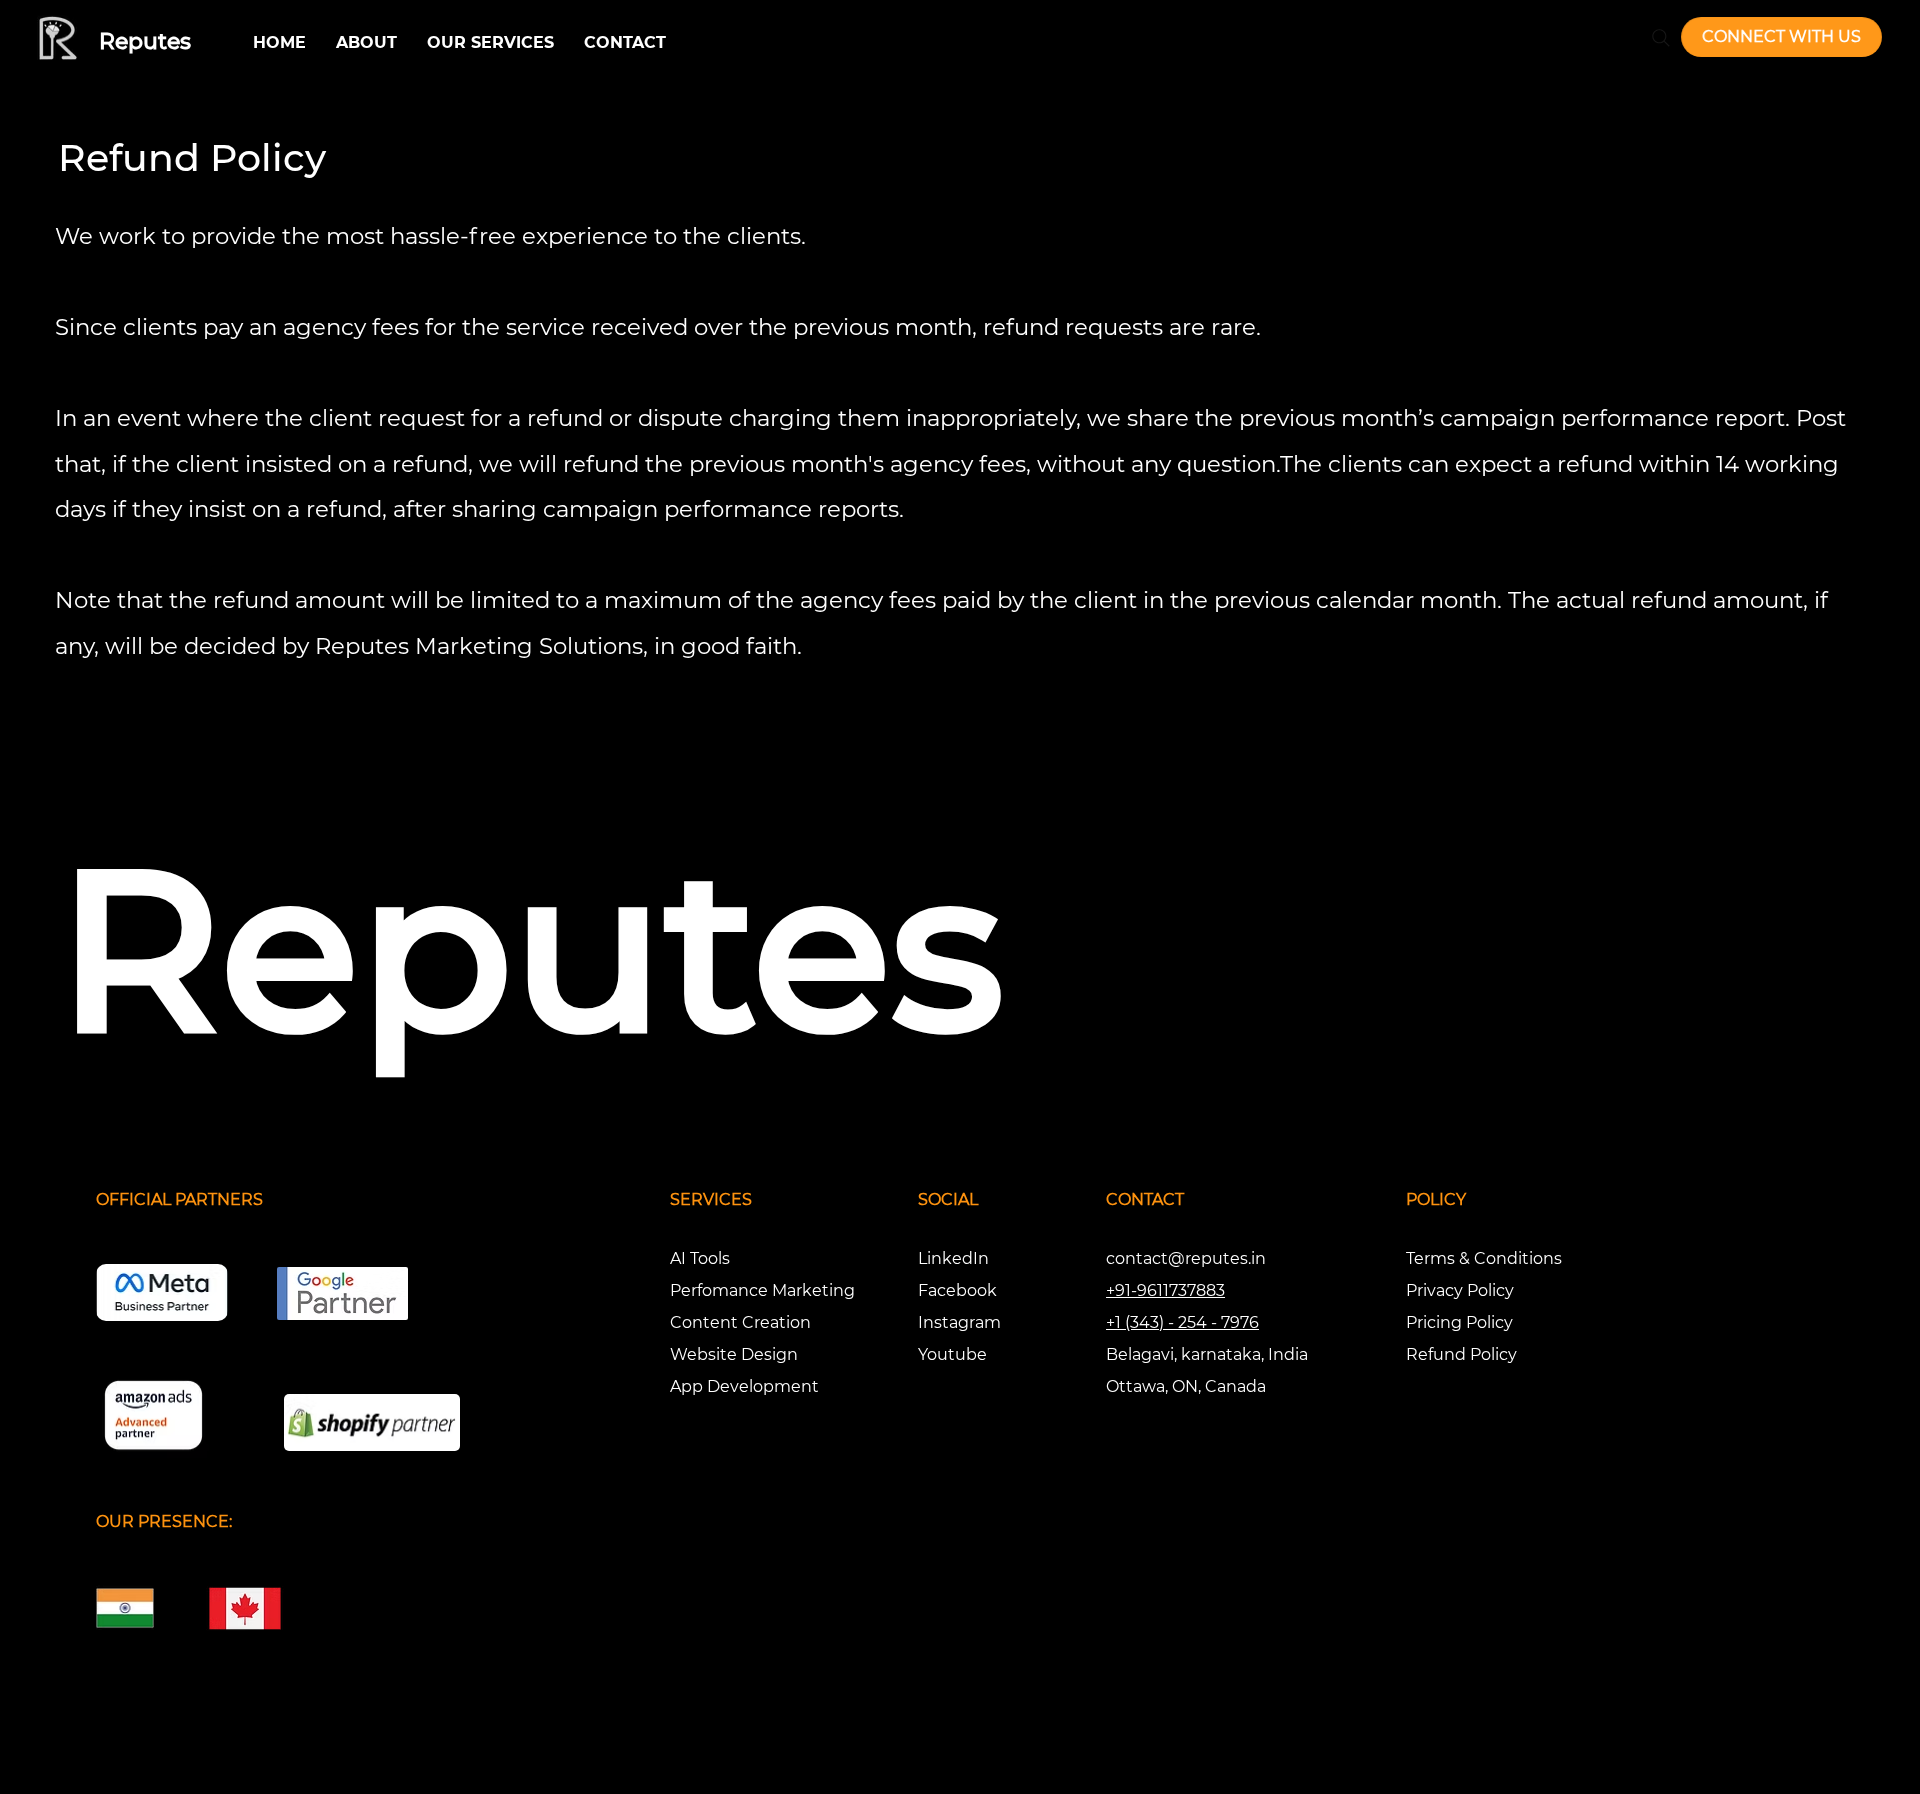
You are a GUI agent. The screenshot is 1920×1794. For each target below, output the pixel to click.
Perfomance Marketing (762, 1290)
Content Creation (740, 1322)
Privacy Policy (1460, 1290)
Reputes (145, 41)
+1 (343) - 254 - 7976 (1182, 1322)
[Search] (1661, 38)
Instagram (959, 1322)
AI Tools (700, 1258)
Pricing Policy (1459, 1322)
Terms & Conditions (1484, 1258)
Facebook (957, 1290)
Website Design (734, 1354)
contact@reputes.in (1186, 1258)
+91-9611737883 (1165, 1290)
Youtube (952, 1354)
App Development (744, 1386)
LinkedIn (953, 1258)
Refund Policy (1461, 1354)
